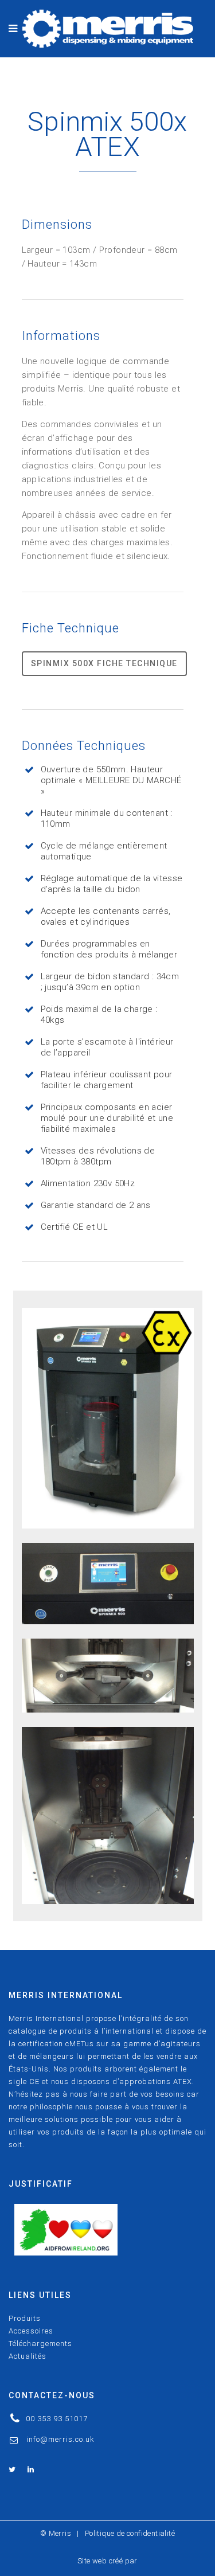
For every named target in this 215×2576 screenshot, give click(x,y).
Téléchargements (40, 2344)
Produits (25, 2318)
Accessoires (31, 2331)
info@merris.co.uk (60, 2439)
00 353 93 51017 (57, 2419)
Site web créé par (107, 2561)
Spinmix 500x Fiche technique (104, 663)
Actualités (28, 2356)
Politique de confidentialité (130, 2533)
